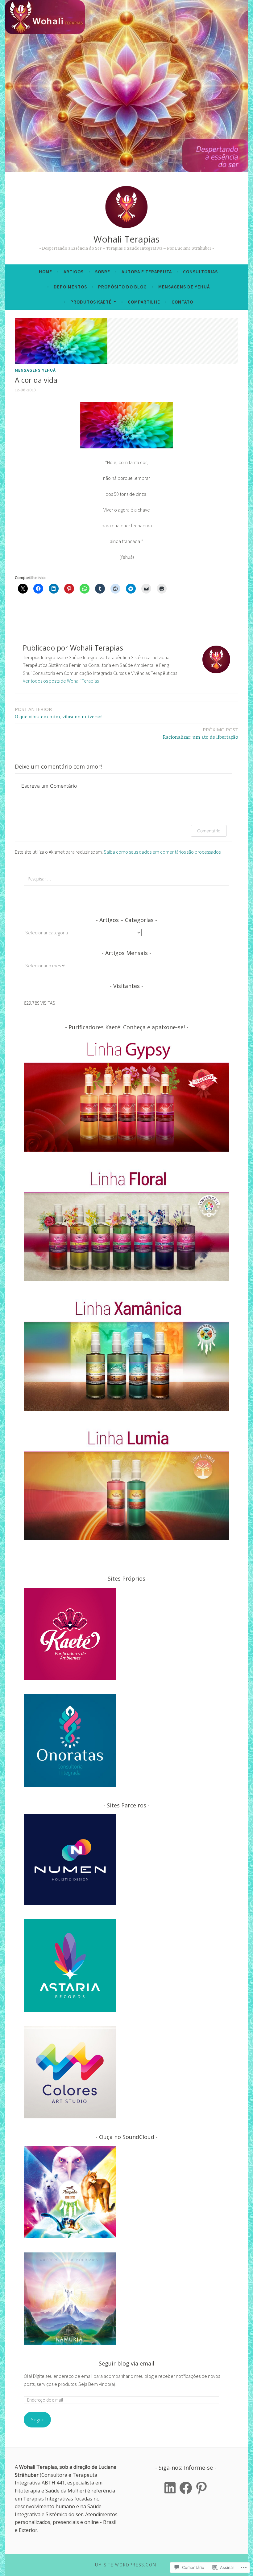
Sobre (103, 272)
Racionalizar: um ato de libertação (201, 733)
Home (46, 272)
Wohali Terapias (126, 239)
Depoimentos (70, 287)
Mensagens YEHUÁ (35, 370)
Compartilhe (144, 302)
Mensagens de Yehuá (184, 287)
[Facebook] (186, 2488)
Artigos (74, 272)
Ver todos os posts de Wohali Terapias (61, 681)
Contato (182, 302)
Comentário (209, 831)
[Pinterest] (201, 2488)
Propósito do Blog (122, 287)
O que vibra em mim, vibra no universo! (59, 713)
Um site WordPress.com (126, 2565)
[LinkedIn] (170, 2488)
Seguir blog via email (126, 2363)
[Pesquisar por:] (126, 879)
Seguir (37, 2419)
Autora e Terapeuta (147, 272)
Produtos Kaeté (91, 302)
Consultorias (200, 272)
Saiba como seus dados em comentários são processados (162, 852)
